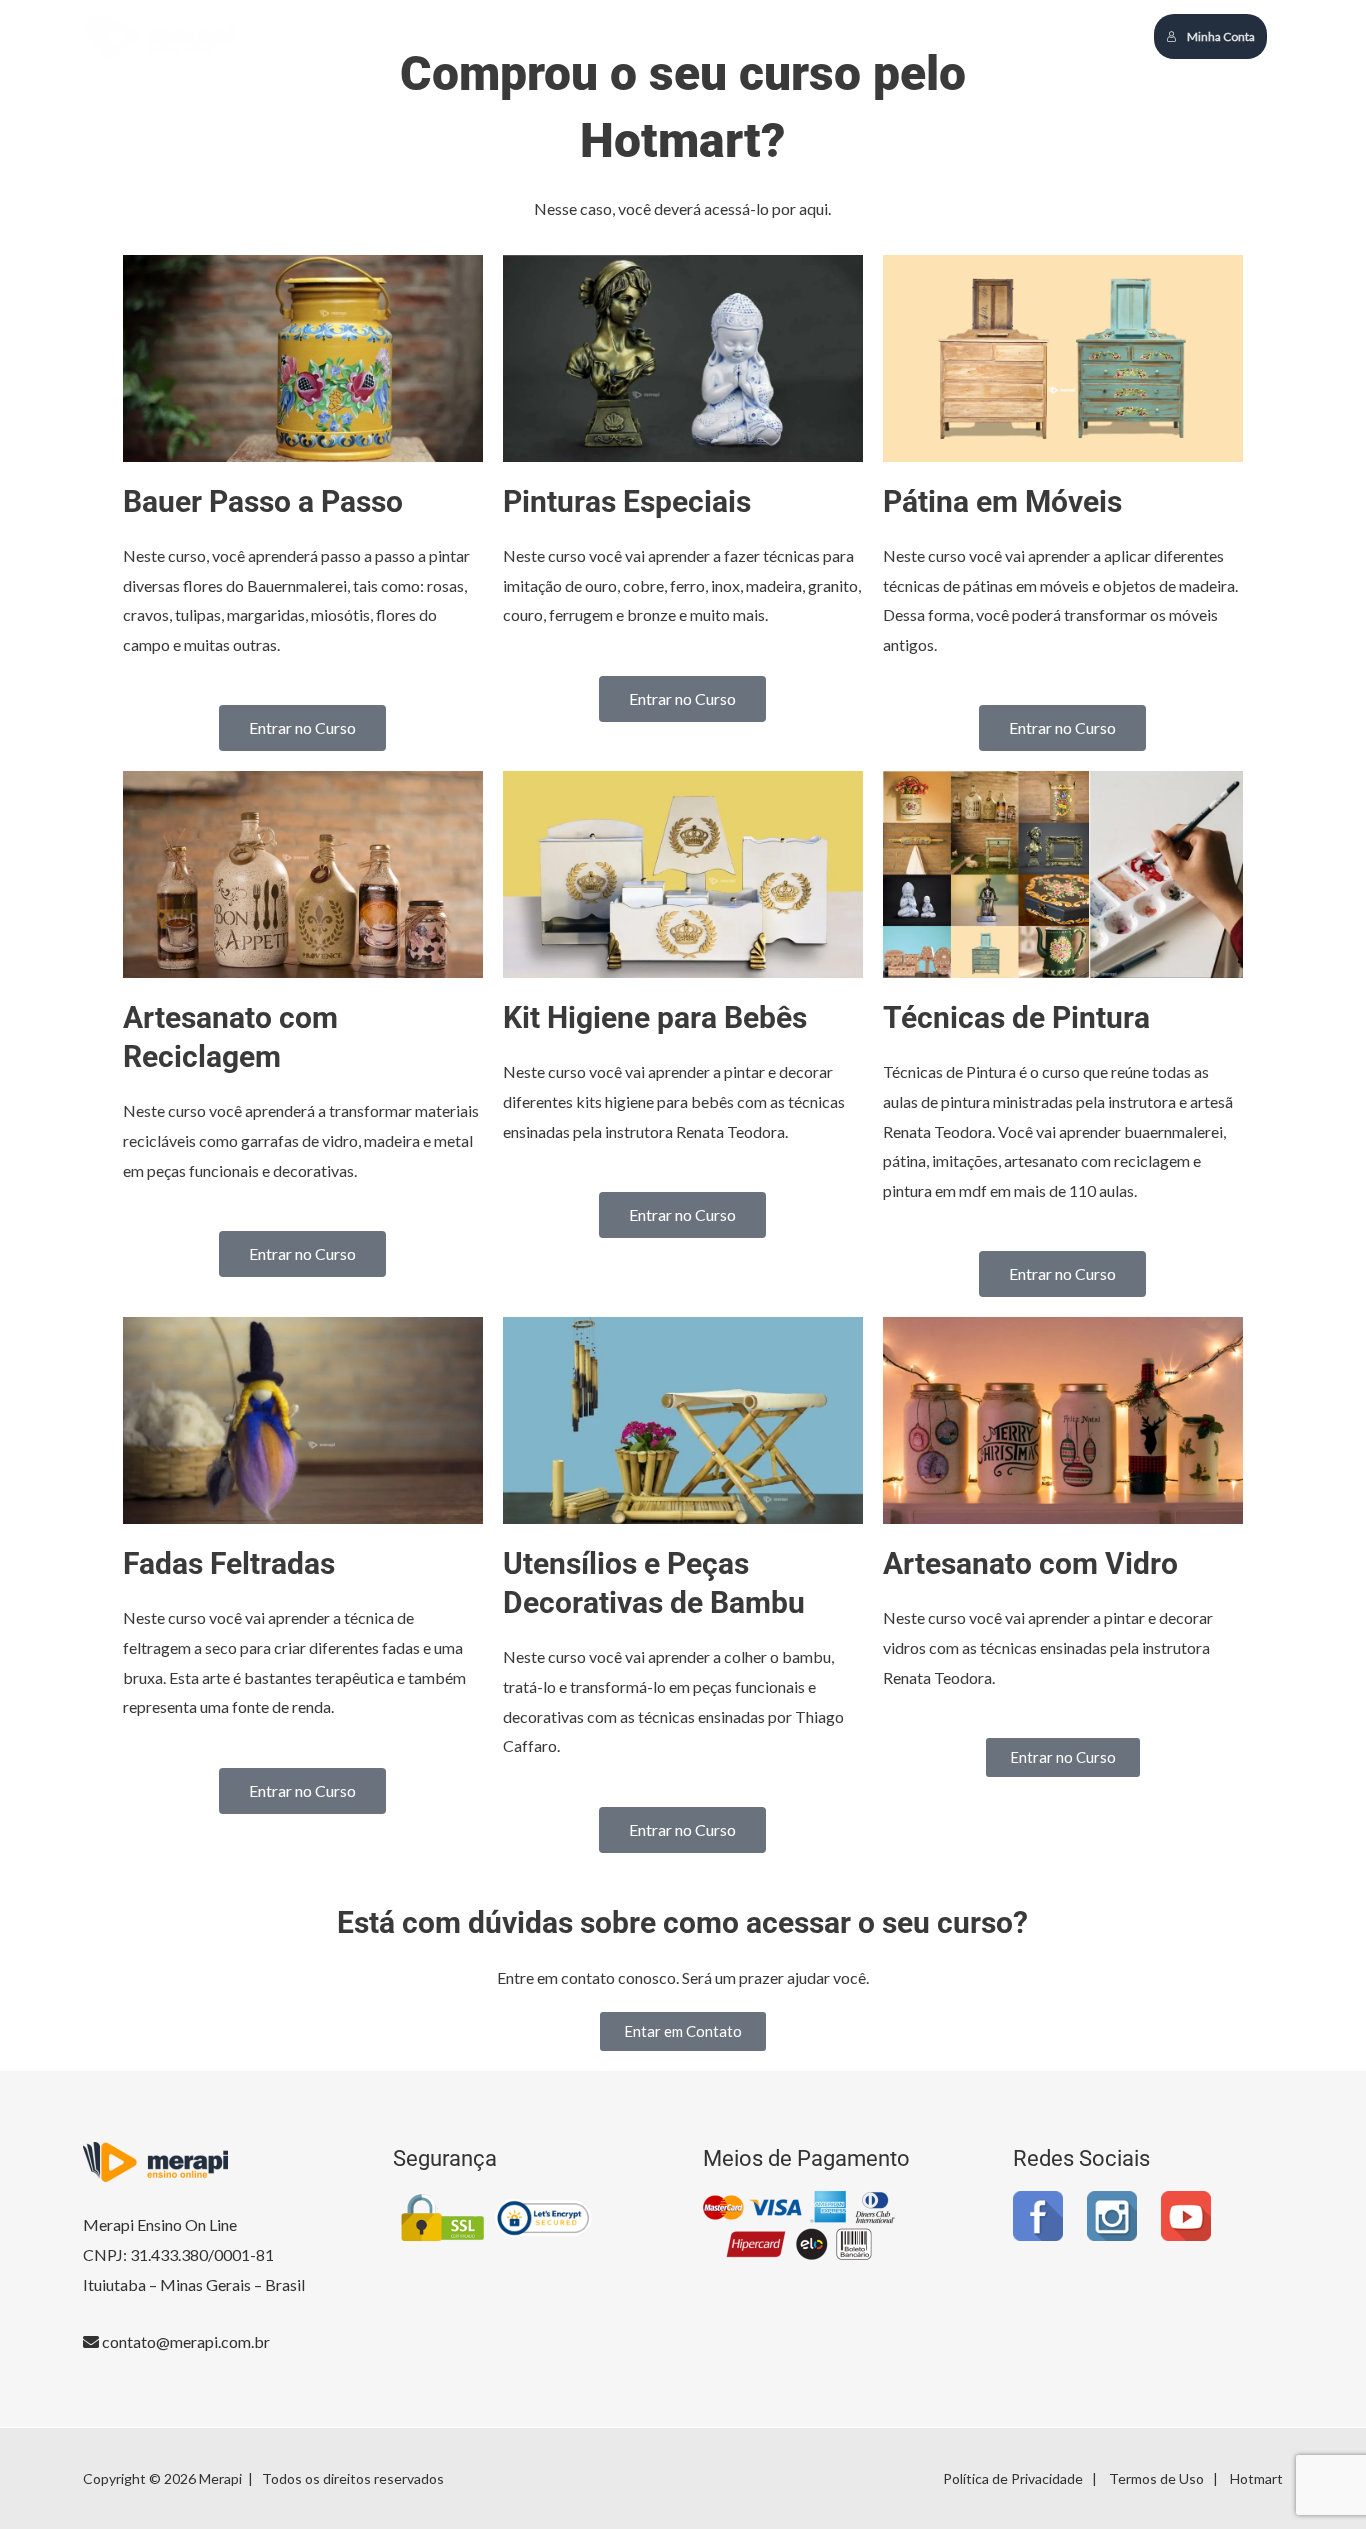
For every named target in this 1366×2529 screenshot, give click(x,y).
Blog (881, 35)
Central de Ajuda (982, 35)
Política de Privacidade (1013, 2478)
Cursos (811, 35)
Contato (1095, 35)
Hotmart (1256, 2478)
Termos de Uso (1156, 2478)
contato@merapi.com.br (184, 2341)
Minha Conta (1221, 36)
